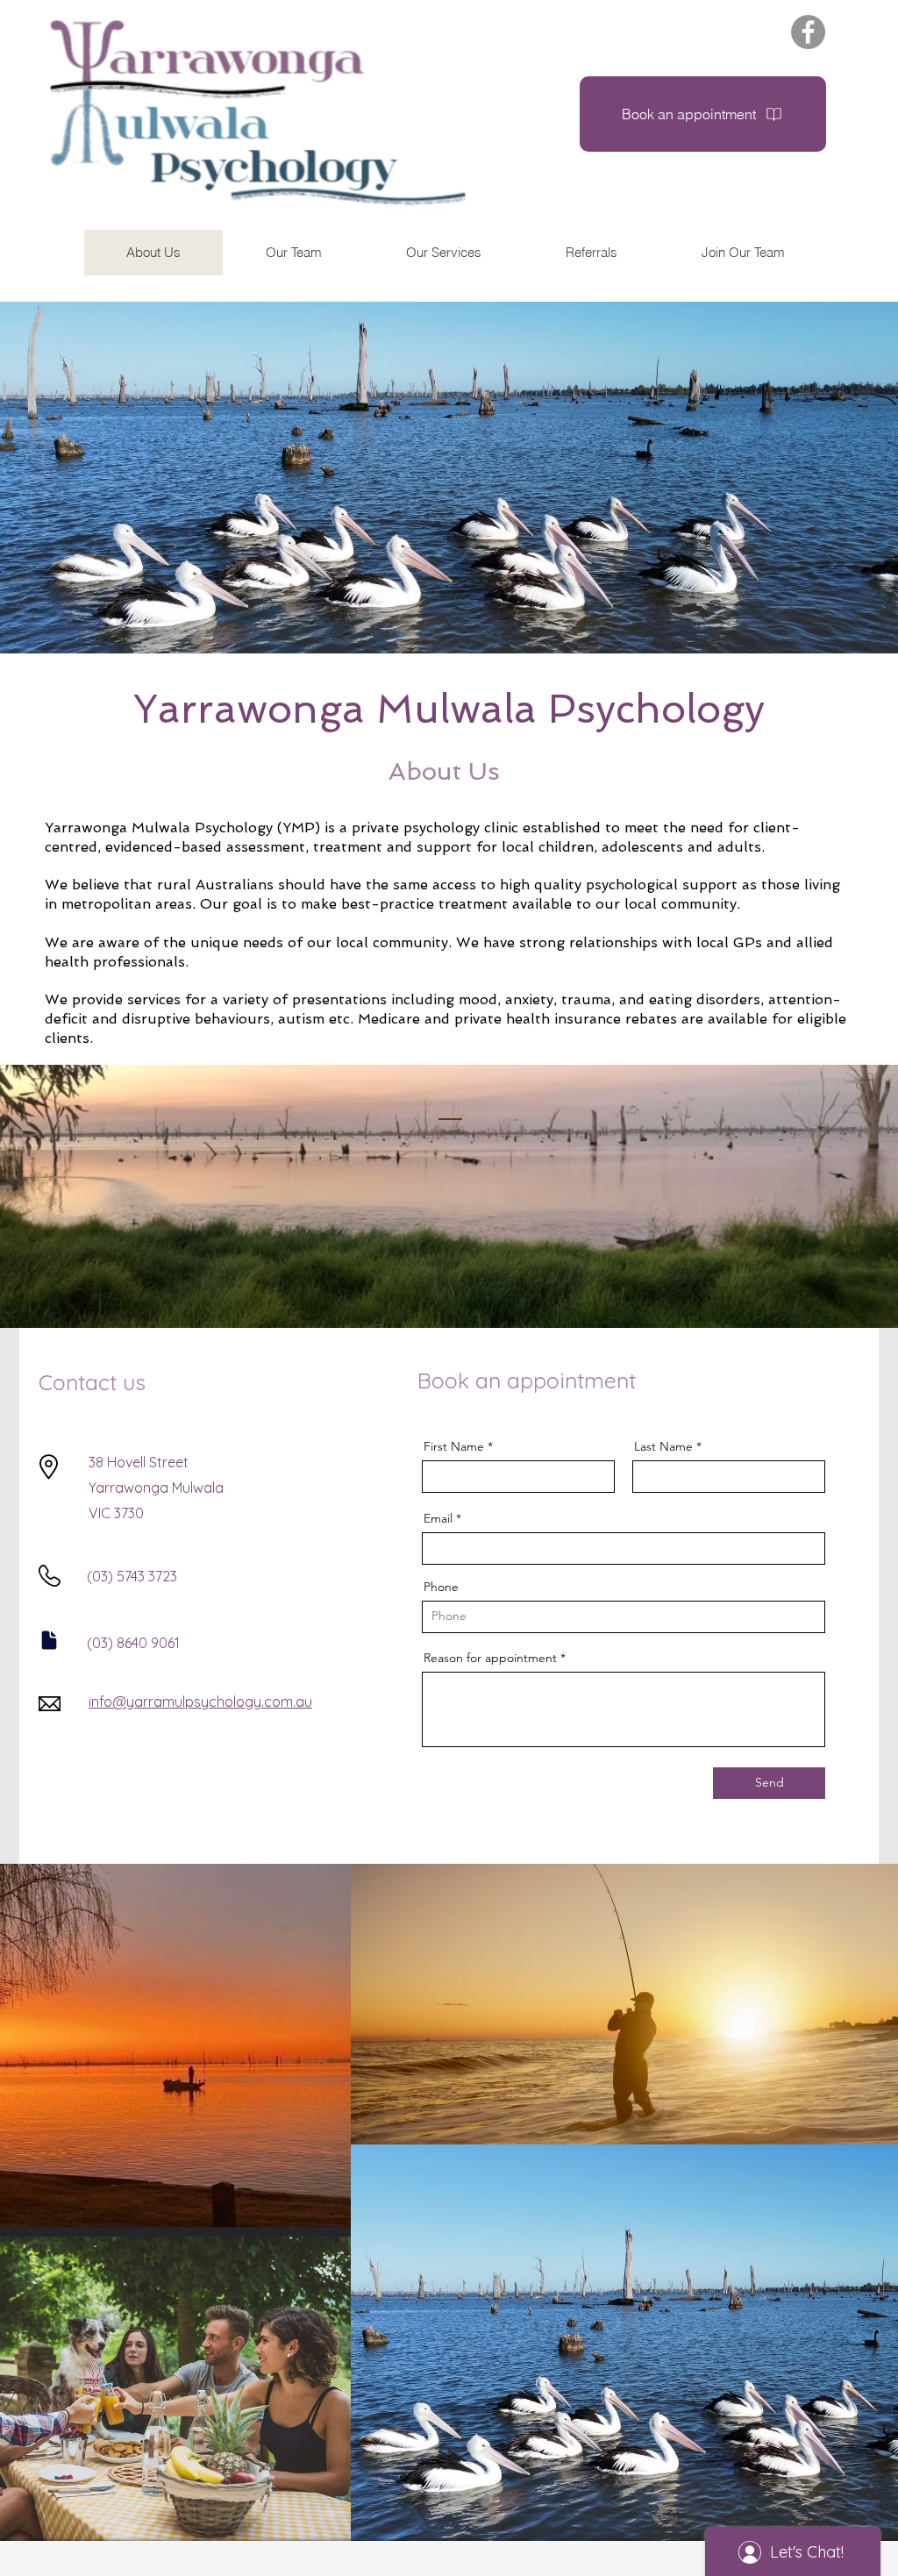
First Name (454, 1446)
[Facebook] (808, 32)
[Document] (49, 1640)
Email (438, 1518)
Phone (441, 1587)
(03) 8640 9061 (133, 1643)
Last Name (663, 1446)
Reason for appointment (490, 1658)
